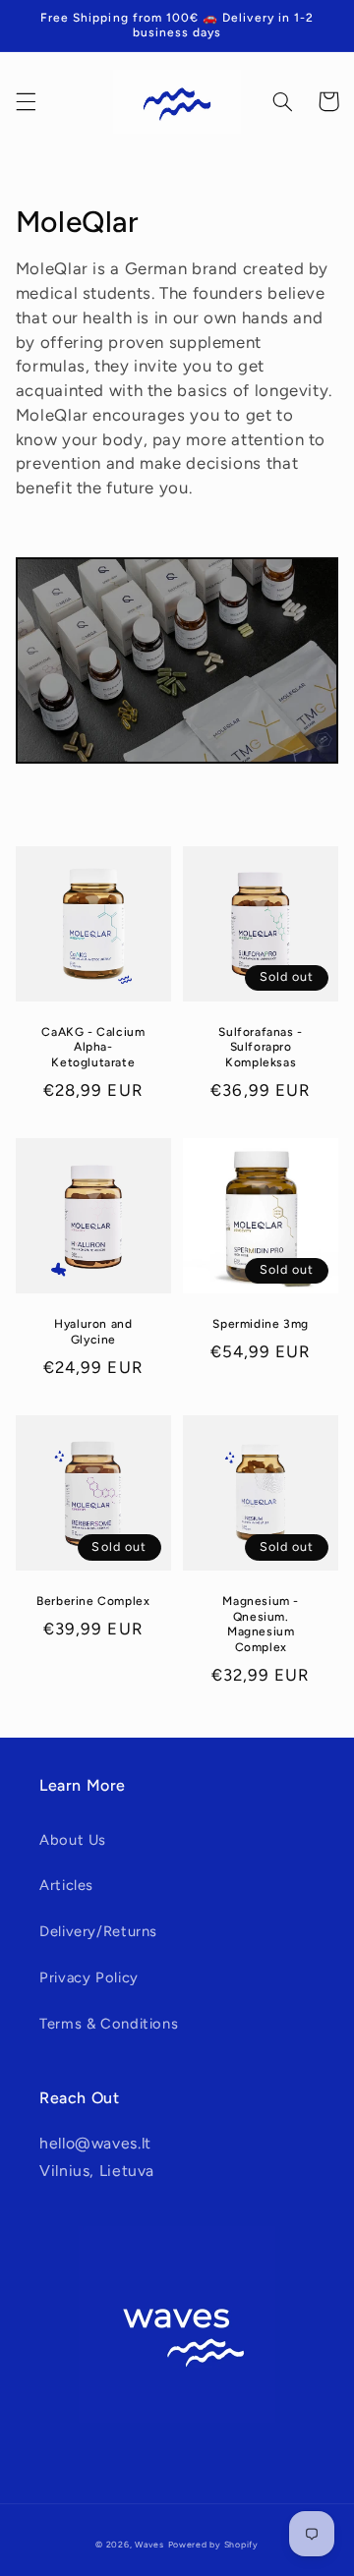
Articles (66, 1885)
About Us (73, 1840)
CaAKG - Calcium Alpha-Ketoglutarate (93, 1047)
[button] (26, 101)
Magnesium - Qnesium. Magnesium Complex (261, 1624)
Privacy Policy (89, 1977)
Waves (149, 2545)
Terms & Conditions (109, 2024)
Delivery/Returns (98, 1931)
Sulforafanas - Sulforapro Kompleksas (260, 1047)
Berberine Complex (93, 1601)
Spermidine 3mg (260, 1324)
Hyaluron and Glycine (93, 1332)
